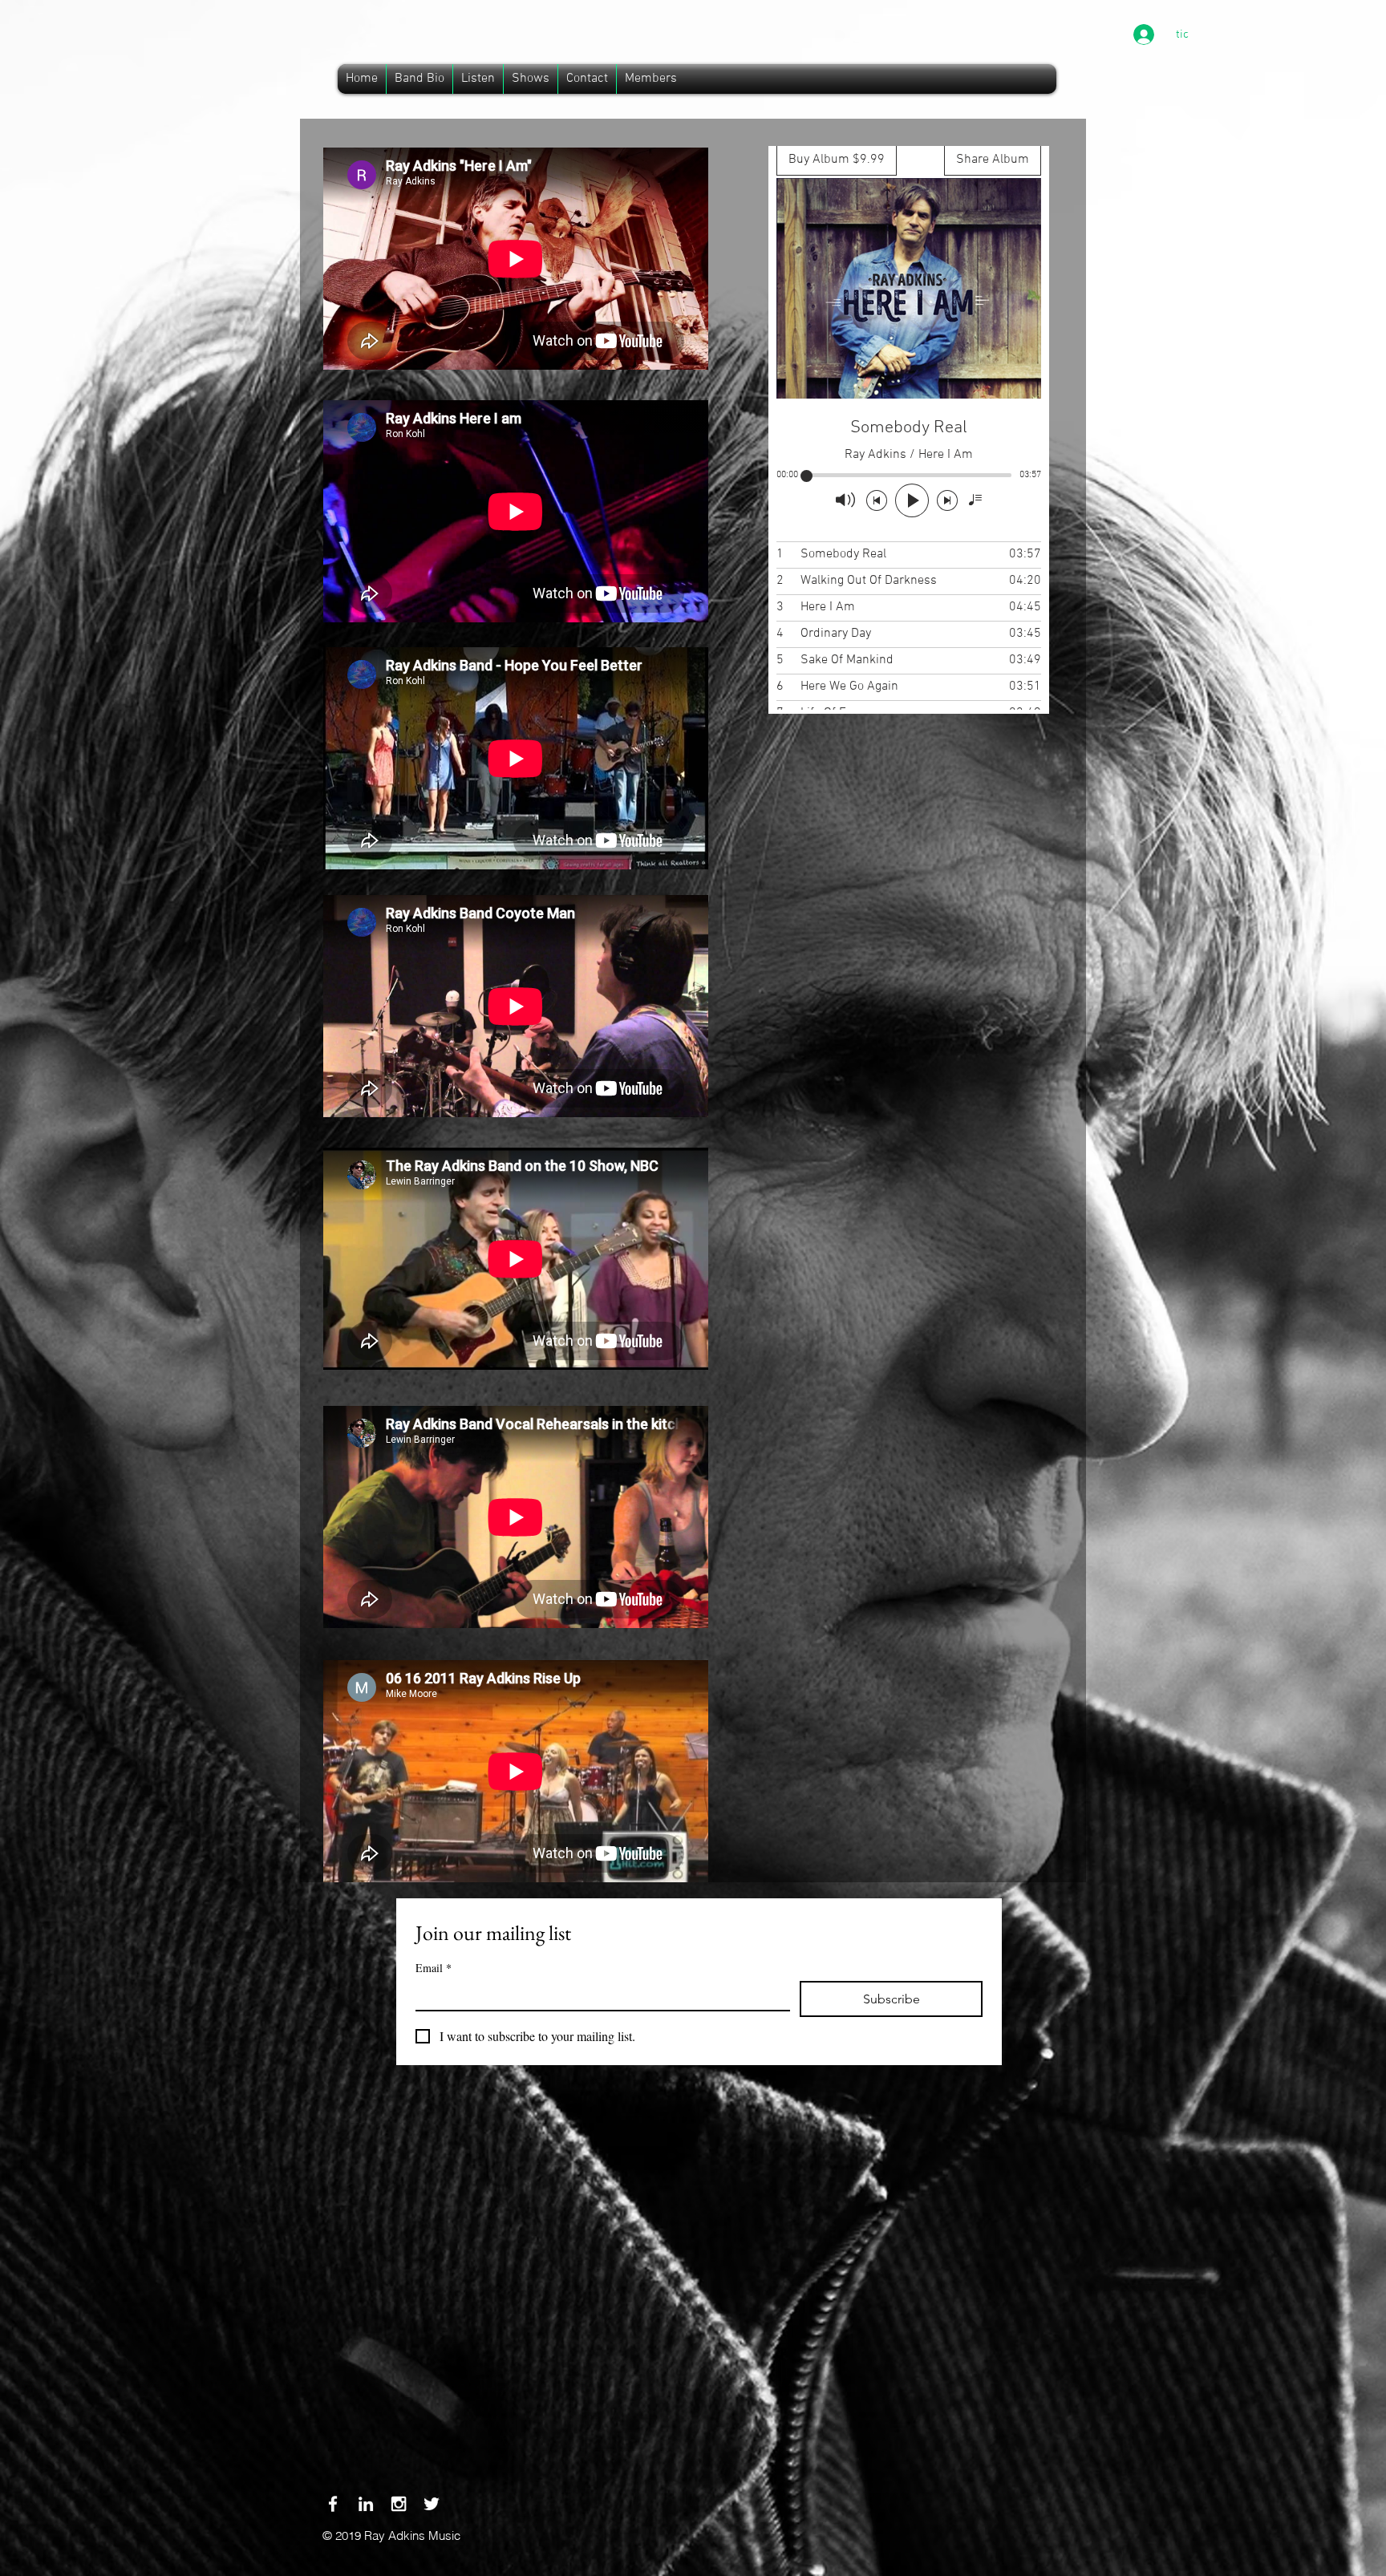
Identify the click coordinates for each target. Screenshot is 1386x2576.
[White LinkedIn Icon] (366, 2504)
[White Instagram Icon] (399, 2504)
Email (434, 1968)
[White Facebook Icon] (333, 2504)
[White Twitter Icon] (432, 2504)
